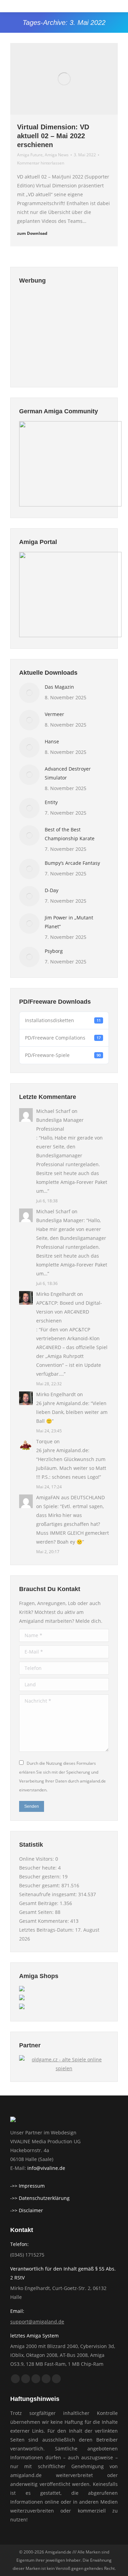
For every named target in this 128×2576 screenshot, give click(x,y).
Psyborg (54, 951)
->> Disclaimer (27, 2210)
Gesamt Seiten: (37, 1912)
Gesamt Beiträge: (39, 1903)
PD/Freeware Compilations (63, 1038)
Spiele (50, 1506)
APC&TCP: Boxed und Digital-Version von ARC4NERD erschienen (69, 1312)
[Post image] (29, 693)
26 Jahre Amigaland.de (62, 1403)
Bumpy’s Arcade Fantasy (72, 863)
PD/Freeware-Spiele (63, 1055)
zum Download (32, 233)
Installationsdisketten (63, 1020)
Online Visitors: (37, 1859)
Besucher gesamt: (40, 1885)
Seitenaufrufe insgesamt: (49, 1894)
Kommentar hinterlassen (41, 163)
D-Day (52, 890)
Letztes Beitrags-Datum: (47, 1930)
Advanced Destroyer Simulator (68, 773)
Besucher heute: (39, 1868)
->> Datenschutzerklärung (40, 2198)
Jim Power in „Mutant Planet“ (69, 922)
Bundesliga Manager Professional (60, 1124)
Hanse (52, 741)
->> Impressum (27, 2186)
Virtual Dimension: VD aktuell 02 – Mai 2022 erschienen (53, 136)
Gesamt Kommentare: (45, 1921)
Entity (51, 802)
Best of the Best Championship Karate (70, 834)
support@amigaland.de (37, 2322)
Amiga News (57, 155)
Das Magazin (59, 687)
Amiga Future (30, 155)
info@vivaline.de (46, 2168)
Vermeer (54, 714)
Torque (44, 1441)
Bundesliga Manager (60, 1220)
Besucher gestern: (41, 1877)
